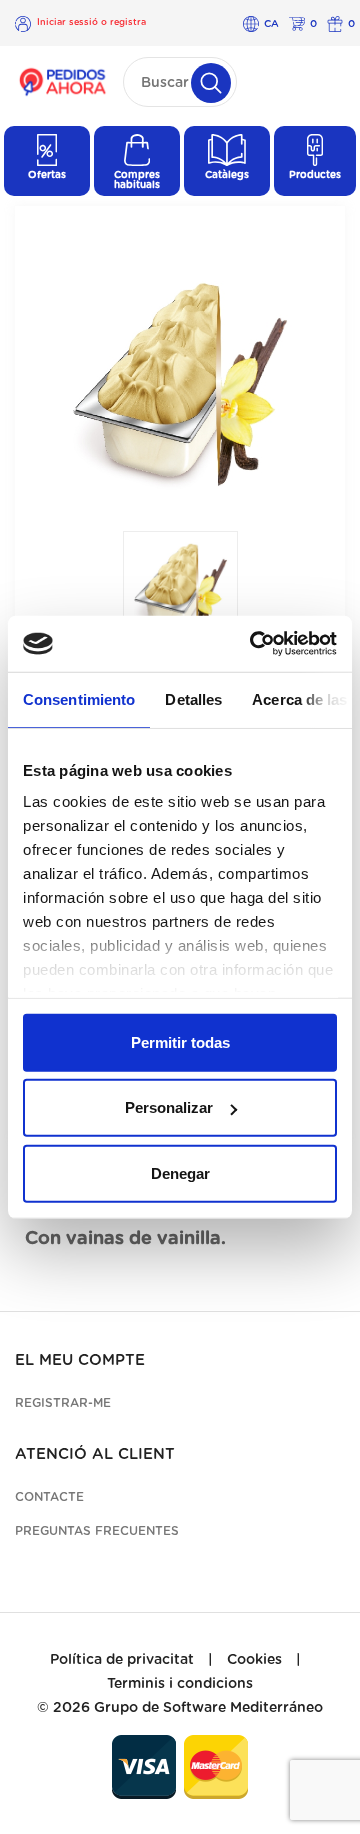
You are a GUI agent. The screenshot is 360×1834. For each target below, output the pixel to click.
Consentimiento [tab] (79, 698)
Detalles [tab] (193, 698)
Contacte (49, 1497)
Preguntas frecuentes (97, 1531)
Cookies (254, 1660)
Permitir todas (180, 1041)
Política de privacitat (122, 1660)
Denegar (180, 1172)
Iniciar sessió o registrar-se (91, 23)
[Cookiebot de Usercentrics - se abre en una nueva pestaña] (254, 644)
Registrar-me (63, 1403)
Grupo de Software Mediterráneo (208, 1708)
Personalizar (169, 1107)
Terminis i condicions (180, 1684)
